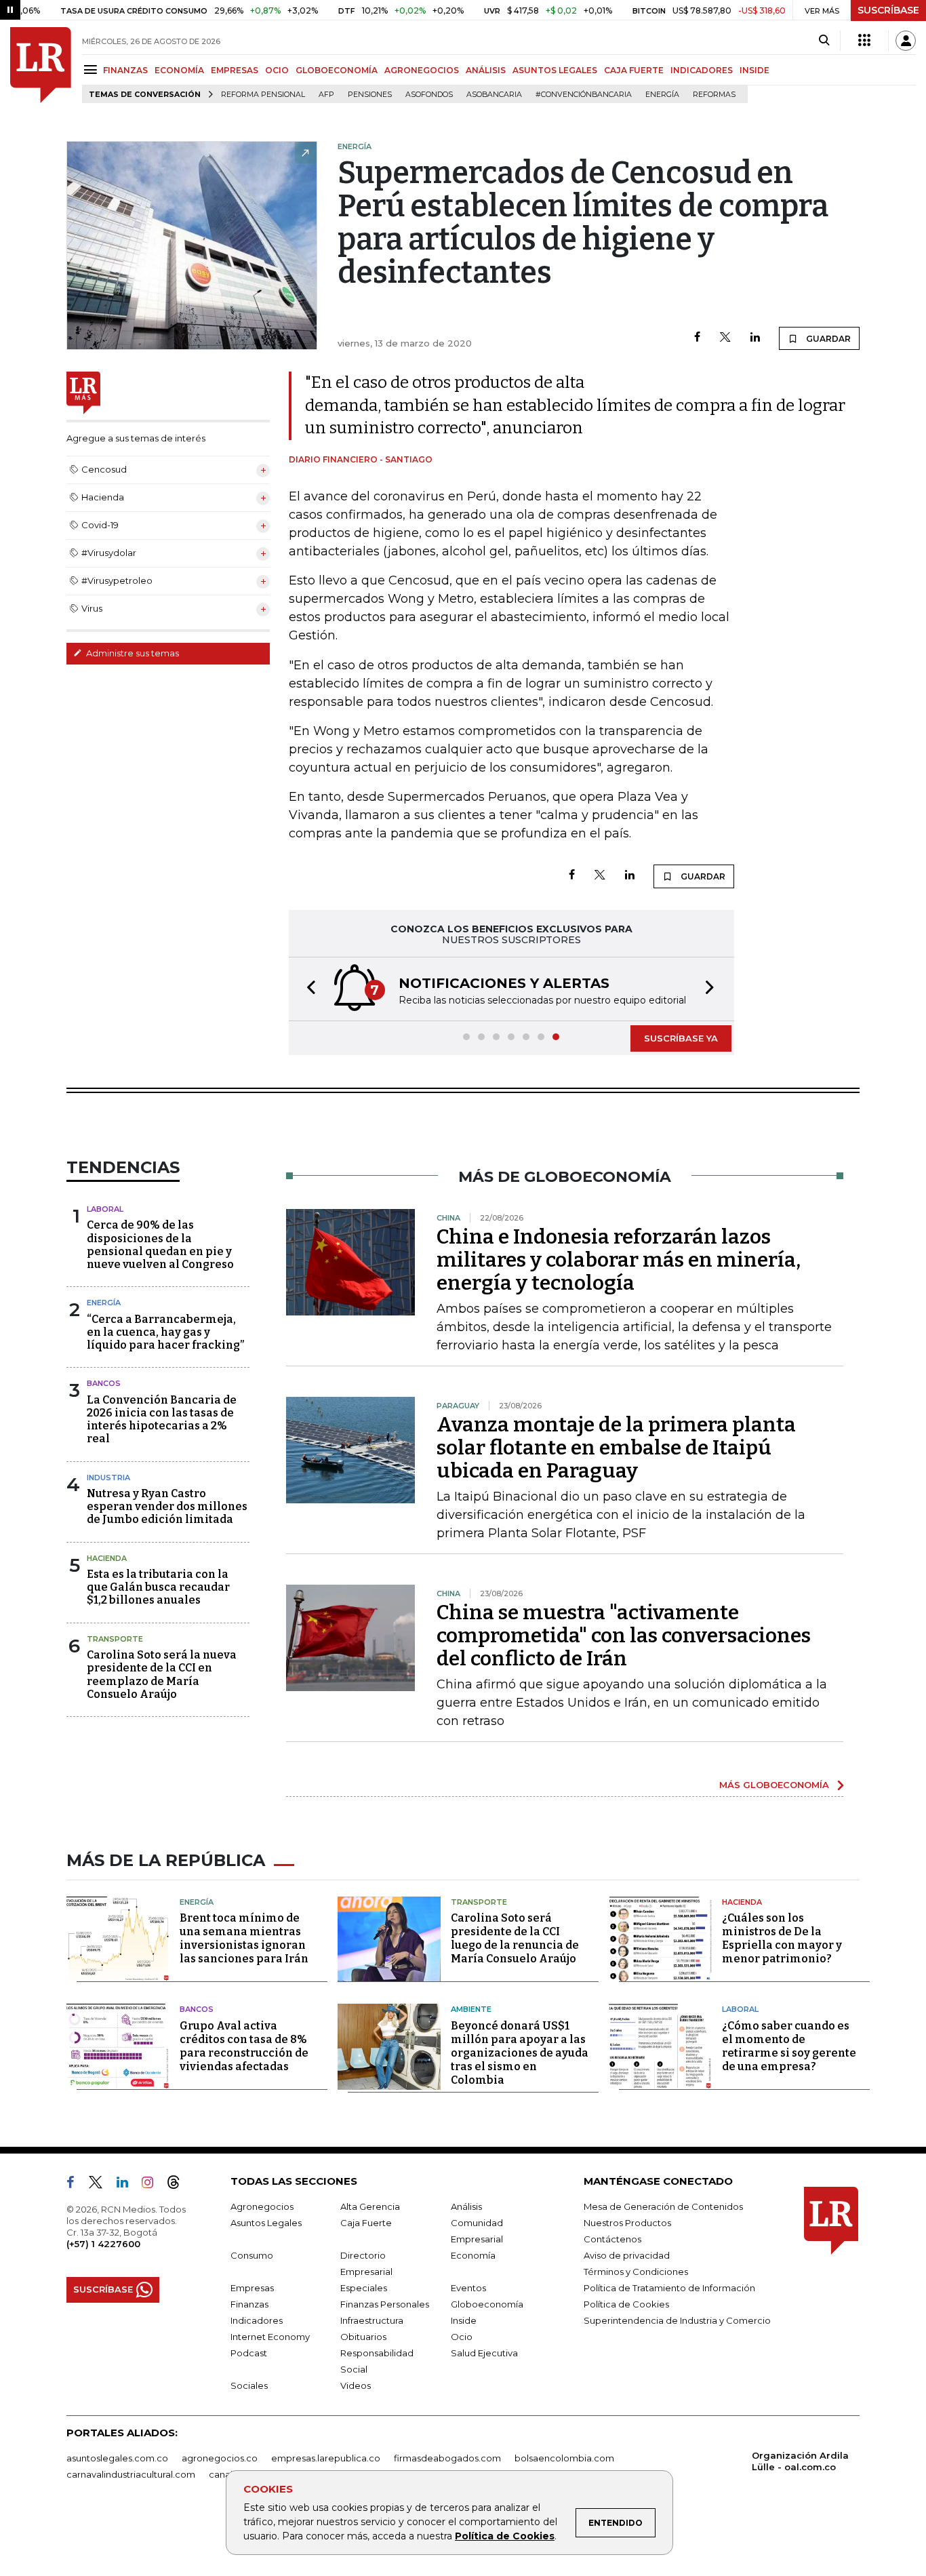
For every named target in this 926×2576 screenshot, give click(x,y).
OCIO (277, 70)
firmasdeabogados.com (447, 2458)
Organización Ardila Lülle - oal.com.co (800, 2461)
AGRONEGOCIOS (422, 70)
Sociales (249, 2385)
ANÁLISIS (486, 70)
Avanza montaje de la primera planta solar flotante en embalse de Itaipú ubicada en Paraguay (616, 1448)
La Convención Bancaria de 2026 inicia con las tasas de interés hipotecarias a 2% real (162, 1420)
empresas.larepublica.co (326, 2458)
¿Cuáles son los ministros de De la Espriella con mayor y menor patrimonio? (782, 1938)
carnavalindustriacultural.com (131, 2474)
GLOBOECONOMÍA (337, 70)
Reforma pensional (263, 95)
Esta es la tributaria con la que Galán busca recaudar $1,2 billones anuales (158, 1587)
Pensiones (370, 95)
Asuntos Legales (266, 2223)
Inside (464, 2320)
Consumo (252, 2255)
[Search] (824, 41)
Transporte (115, 1639)
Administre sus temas (132, 653)
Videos (356, 2385)
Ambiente (471, 2009)
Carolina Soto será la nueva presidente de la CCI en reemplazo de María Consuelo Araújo (162, 1675)
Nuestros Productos (627, 2223)
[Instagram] (153, 2185)
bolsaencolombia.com (564, 2458)
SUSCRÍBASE (888, 10)
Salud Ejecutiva (484, 2353)
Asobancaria (494, 95)
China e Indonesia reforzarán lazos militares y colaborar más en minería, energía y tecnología (619, 1260)
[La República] (41, 65)
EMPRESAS (235, 70)
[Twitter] (725, 338)
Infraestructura (372, 2320)
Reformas (714, 95)
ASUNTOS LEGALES (555, 70)
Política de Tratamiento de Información (669, 2288)
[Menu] (93, 70)
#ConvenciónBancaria (584, 95)
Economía (473, 2255)
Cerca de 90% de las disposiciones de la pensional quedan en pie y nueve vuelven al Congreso (160, 1245)
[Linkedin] (755, 338)
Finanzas (249, 2304)
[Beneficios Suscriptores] (864, 41)
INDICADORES (702, 70)
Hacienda (107, 1558)
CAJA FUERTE (634, 70)
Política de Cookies (505, 2536)
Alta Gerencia (370, 2206)
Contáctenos (612, 2239)
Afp (326, 95)
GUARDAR (827, 339)
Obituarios (363, 2337)
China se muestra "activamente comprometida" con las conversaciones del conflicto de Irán (624, 1636)
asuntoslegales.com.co (117, 2458)
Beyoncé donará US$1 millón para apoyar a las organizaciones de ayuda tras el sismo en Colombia (520, 2053)
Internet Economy (270, 2337)
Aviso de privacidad (627, 2255)
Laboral (105, 1209)
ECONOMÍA (179, 70)
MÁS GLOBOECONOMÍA (774, 1785)
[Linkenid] (128, 2185)
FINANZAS (125, 70)
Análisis (466, 2206)
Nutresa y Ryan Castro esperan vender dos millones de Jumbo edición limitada (167, 1506)
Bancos (104, 1383)
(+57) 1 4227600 (103, 2244)
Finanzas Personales (385, 2304)
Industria (108, 1478)
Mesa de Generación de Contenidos (663, 2206)
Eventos (468, 2288)
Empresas (252, 2288)
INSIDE (754, 70)
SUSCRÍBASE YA (681, 1038)
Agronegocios (262, 2206)
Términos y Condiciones (636, 2272)
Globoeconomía (487, 2304)
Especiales (364, 2288)
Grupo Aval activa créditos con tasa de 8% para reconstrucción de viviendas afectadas (244, 2046)
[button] (307, 989)
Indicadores (257, 2320)
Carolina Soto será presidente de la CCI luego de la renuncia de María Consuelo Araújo (515, 1938)
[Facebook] (697, 338)
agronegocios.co (220, 2458)
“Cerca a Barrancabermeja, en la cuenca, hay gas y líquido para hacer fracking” (165, 1332)
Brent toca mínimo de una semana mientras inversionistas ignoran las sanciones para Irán (244, 1938)
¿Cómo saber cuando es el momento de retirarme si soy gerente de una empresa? (789, 2046)
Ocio (462, 2337)
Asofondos (429, 95)
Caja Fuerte (366, 2223)
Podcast (249, 2353)
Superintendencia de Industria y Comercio (677, 2320)
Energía (662, 95)
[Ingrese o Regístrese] (906, 41)
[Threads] (179, 2185)
